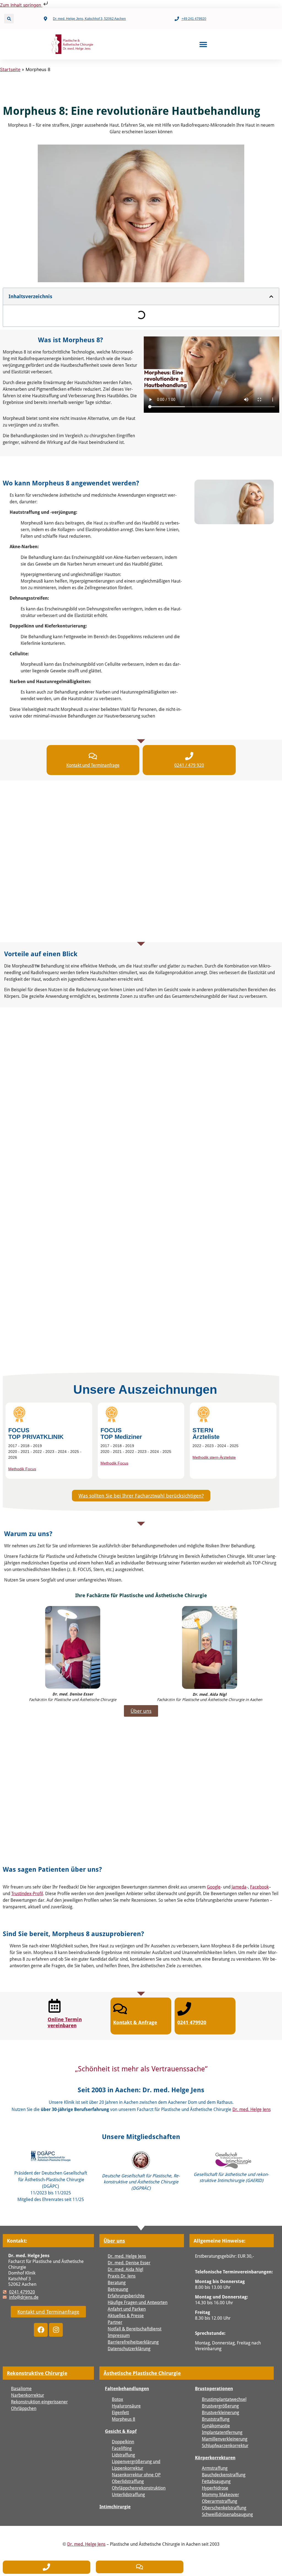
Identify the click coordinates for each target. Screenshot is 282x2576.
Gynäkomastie (216, 2426)
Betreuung (118, 2289)
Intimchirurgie (115, 2507)
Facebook (259, 1887)
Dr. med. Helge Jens (252, 2109)
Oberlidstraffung (128, 2481)
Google (214, 1887)
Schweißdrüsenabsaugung (227, 2514)
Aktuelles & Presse (126, 2315)
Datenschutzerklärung (129, 2348)
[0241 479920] (184, 2009)
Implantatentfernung (222, 2432)
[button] (9, 19)
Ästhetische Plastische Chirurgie (142, 2373)
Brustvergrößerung (220, 2406)
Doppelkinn (123, 2442)
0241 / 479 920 (189, 765)
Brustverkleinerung (220, 2412)
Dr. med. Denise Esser (129, 2263)
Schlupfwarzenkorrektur (225, 2445)
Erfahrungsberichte (126, 2296)
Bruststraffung (216, 2419)
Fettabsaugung (216, 2481)
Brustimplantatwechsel (224, 2399)
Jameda (239, 1887)
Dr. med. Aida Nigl (125, 2269)
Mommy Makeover (220, 2494)
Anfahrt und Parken (127, 2309)
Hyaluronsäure (126, 2406)
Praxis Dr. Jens (122, 2276)
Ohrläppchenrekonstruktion (139, 2488)
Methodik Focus (22, 1469)
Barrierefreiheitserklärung (133, 2342)
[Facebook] (41, 2330)
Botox (117, 2399)
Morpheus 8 (124, 2419)
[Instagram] (56, 2330)
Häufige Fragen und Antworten (138, 2302)
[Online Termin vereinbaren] (55, 2006)
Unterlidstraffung (128, 2494)
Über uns (114, 2241)
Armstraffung (215, 2468)
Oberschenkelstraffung (224, 2508)
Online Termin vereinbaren (65, 2022)
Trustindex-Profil (27, 1893)
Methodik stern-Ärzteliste (214, 1457)
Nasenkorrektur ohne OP (136, 2475)
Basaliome (21, 2388)
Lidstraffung (123, 2455)
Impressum (119, 2335)
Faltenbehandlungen (127, 2388)
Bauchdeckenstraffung (224, 2475)
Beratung (117, 2282)
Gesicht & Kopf (121, 2431)
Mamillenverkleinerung (225, 2439)
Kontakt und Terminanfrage (93, 765)
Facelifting (122, 2448)
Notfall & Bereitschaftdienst (135, 2329)
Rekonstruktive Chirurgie (37, 2373)
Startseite (10, 69)
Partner (115, 2322)
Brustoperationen (214, 2388)
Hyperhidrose (215, 2488)
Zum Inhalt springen (21, 5)
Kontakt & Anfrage (135, 2022)
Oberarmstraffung (219, 2501)
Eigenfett (120, 2412)
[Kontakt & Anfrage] (120, 2009)
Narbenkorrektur (28, 2395)
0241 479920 (192, 2022)
